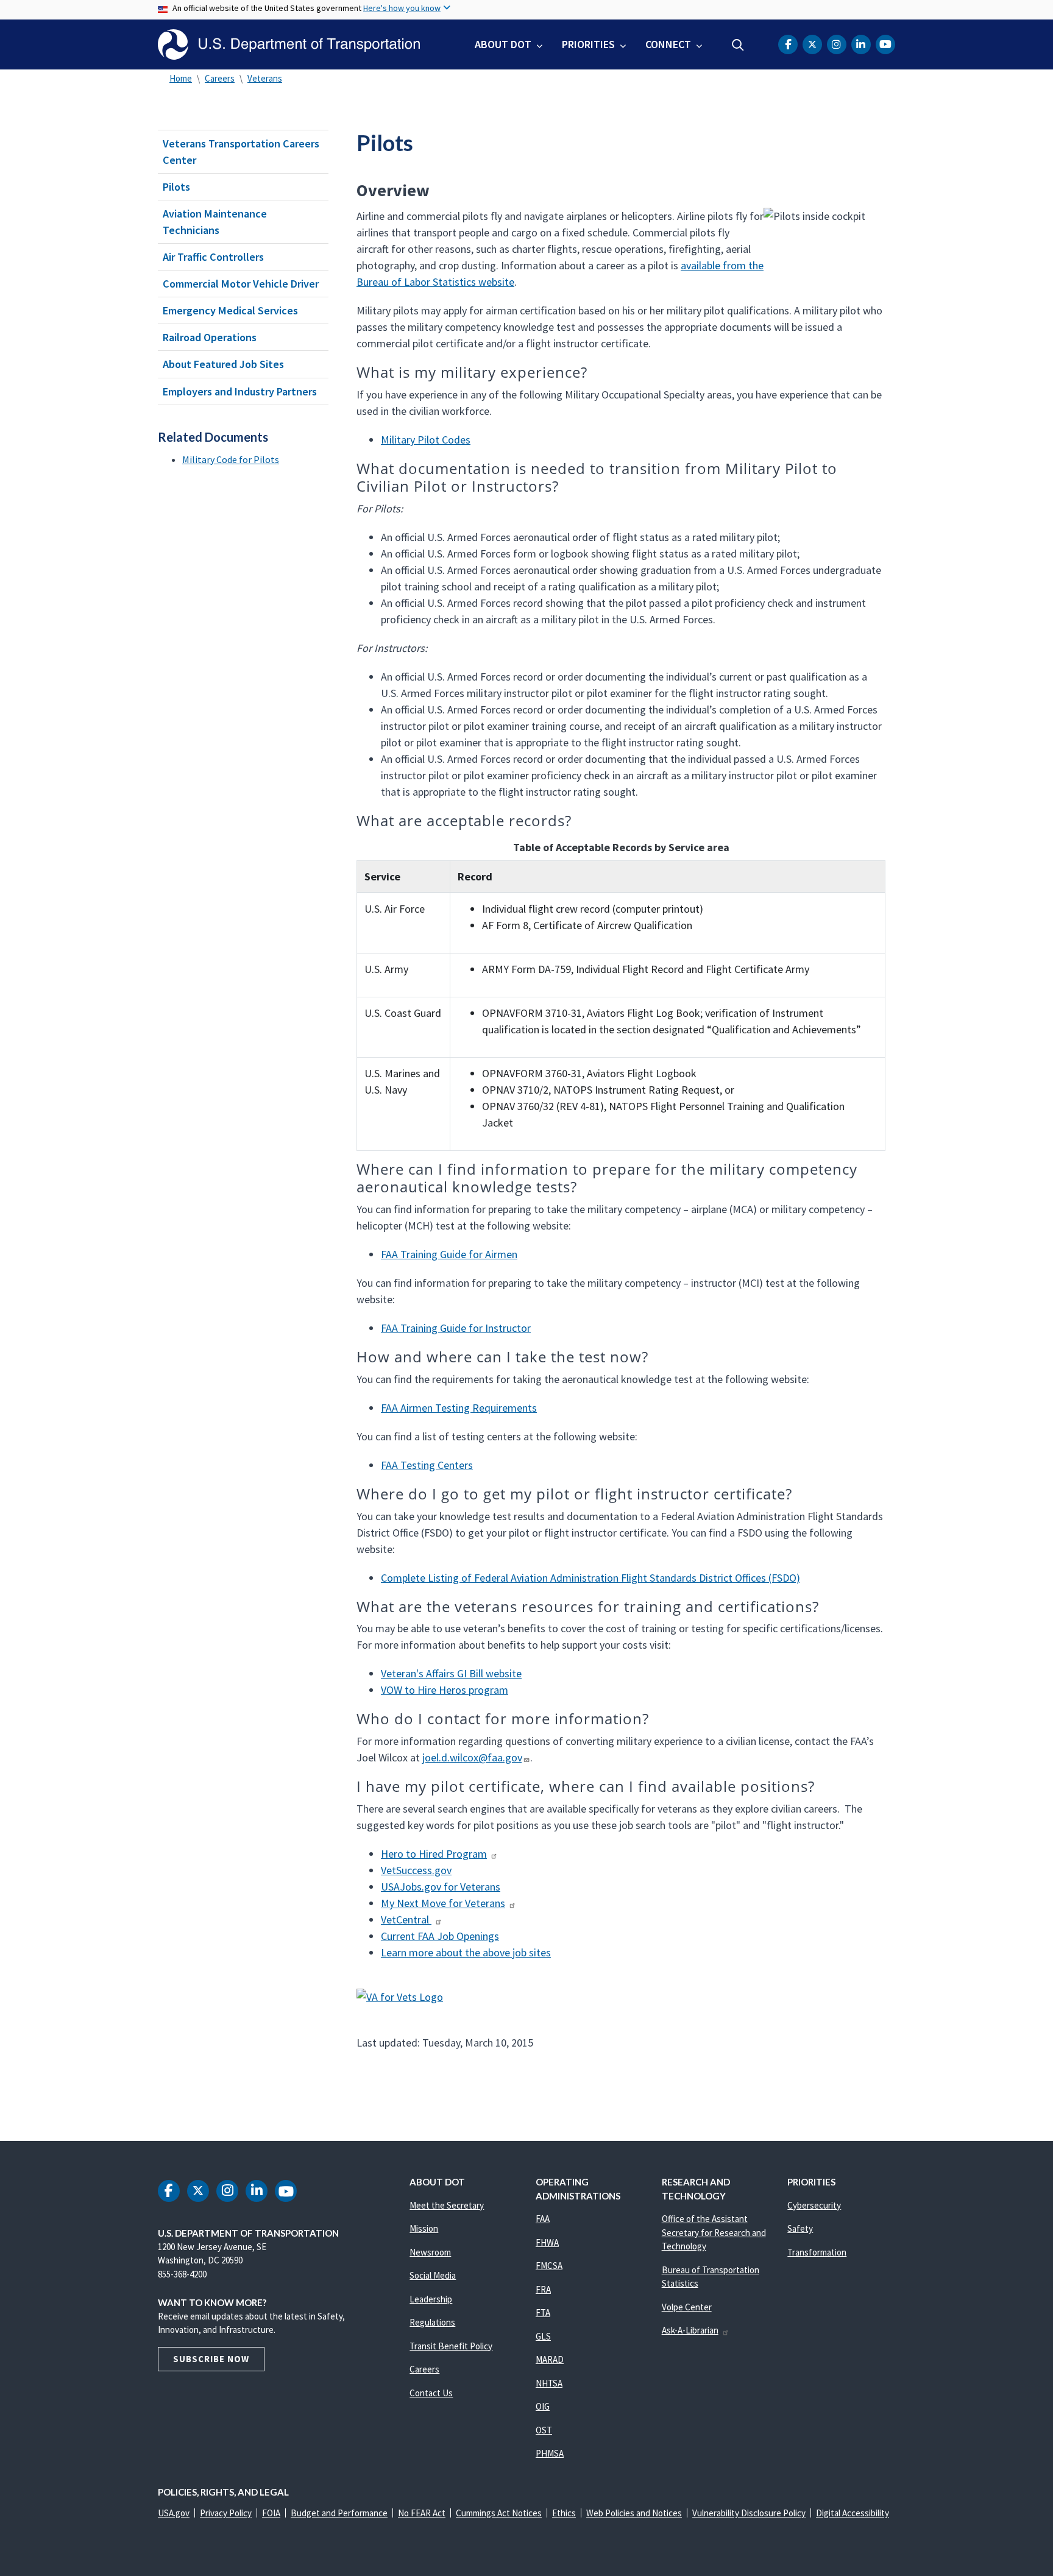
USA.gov (174, 2513)
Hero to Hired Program (434, 1854)
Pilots (176, 187)
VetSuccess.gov (416, 1870)
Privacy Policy (226, 2513)
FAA (543, 2219)
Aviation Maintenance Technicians (215, 222)
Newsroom (430, 2252)
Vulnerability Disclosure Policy (749, 2513)
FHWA (547, 2242)
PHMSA (550, 2453)
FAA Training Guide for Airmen (449, 1254)
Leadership (431, 2299)
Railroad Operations (210, 337)
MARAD (550, 2359)
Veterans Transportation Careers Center (241, 152)
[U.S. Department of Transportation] (289, 44)
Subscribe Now (211, 2359)
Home (181, 78)
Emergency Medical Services (230, 310)
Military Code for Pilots (231, 459)
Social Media (433, 2275)
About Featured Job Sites (223, 364)
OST (544, 2430)
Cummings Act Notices (499, 2513)
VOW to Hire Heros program (445, 1690)
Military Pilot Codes (426, 440)
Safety (800, 2228)
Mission (424, 2228)
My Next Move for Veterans (443, 1903)
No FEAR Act (422, 2513)
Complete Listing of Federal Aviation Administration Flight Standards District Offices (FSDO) (590, 1578)
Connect (668, 44)
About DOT (503, 44)
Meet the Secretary (447, 2205)
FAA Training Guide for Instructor (456, 1328)
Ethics (564, 2513)
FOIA (271, 2513)
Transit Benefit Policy (451, 2346)
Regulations (432, 2322)
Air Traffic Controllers (213, 257)
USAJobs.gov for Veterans (441, 1887)
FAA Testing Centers (427, 1465)
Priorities (588, 44)
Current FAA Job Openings (440, 1936)
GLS (543, 2336)
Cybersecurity (814, 2205)
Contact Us (431, 2393)
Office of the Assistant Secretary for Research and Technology (714, 2232)
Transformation (817, 2252)
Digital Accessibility (853, 2513)
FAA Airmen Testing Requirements (459, 1408)
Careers (220, 78)
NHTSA (549, 2383)
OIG (543, 2406)
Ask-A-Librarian (690, 2330)
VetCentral (406, 1920)
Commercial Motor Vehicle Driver (241, 284)
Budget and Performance (339, 2513)
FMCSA (549, 2266)
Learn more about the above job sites (466, 1952)
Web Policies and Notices (634, 2513)
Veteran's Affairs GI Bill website (451, 1673)
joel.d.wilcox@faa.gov (472, 1757)
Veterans (265, 78)
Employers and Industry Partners (240, 391)
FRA (543, 2289)
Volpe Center (687, 2307)
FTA (543, 2312)
